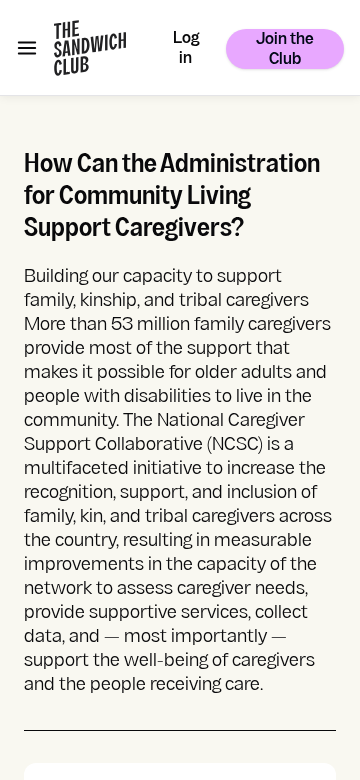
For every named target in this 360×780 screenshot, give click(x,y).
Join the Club (285, 50)
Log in (186, 49)
